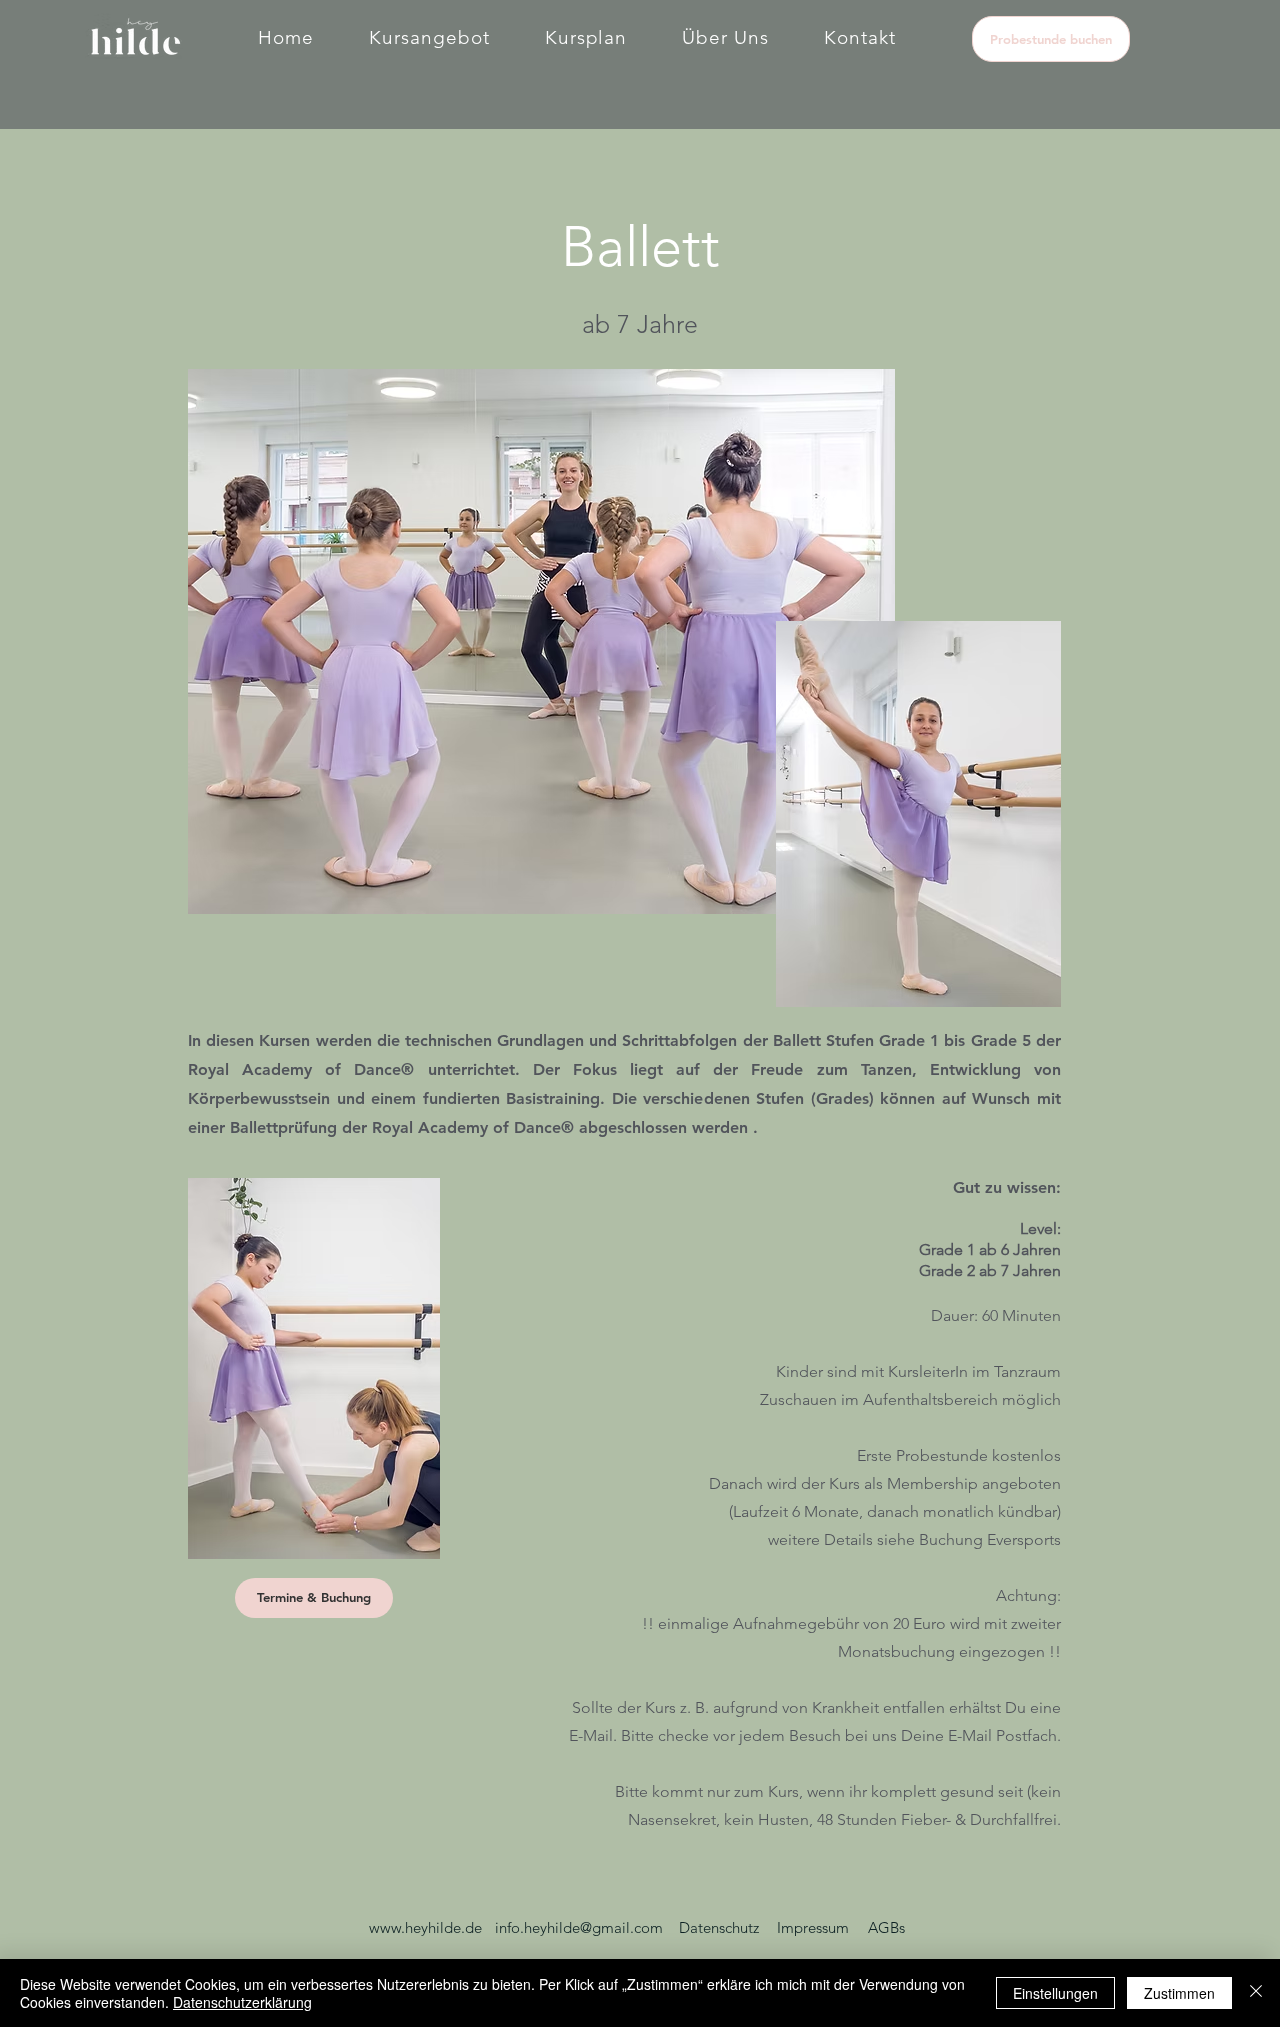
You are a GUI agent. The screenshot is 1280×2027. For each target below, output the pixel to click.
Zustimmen (1179, 1993)
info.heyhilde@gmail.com (579, 1927)
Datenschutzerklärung (242, 2002)
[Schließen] (1256, 1993)
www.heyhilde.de (425, 1927)
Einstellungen (1055, 1993)
